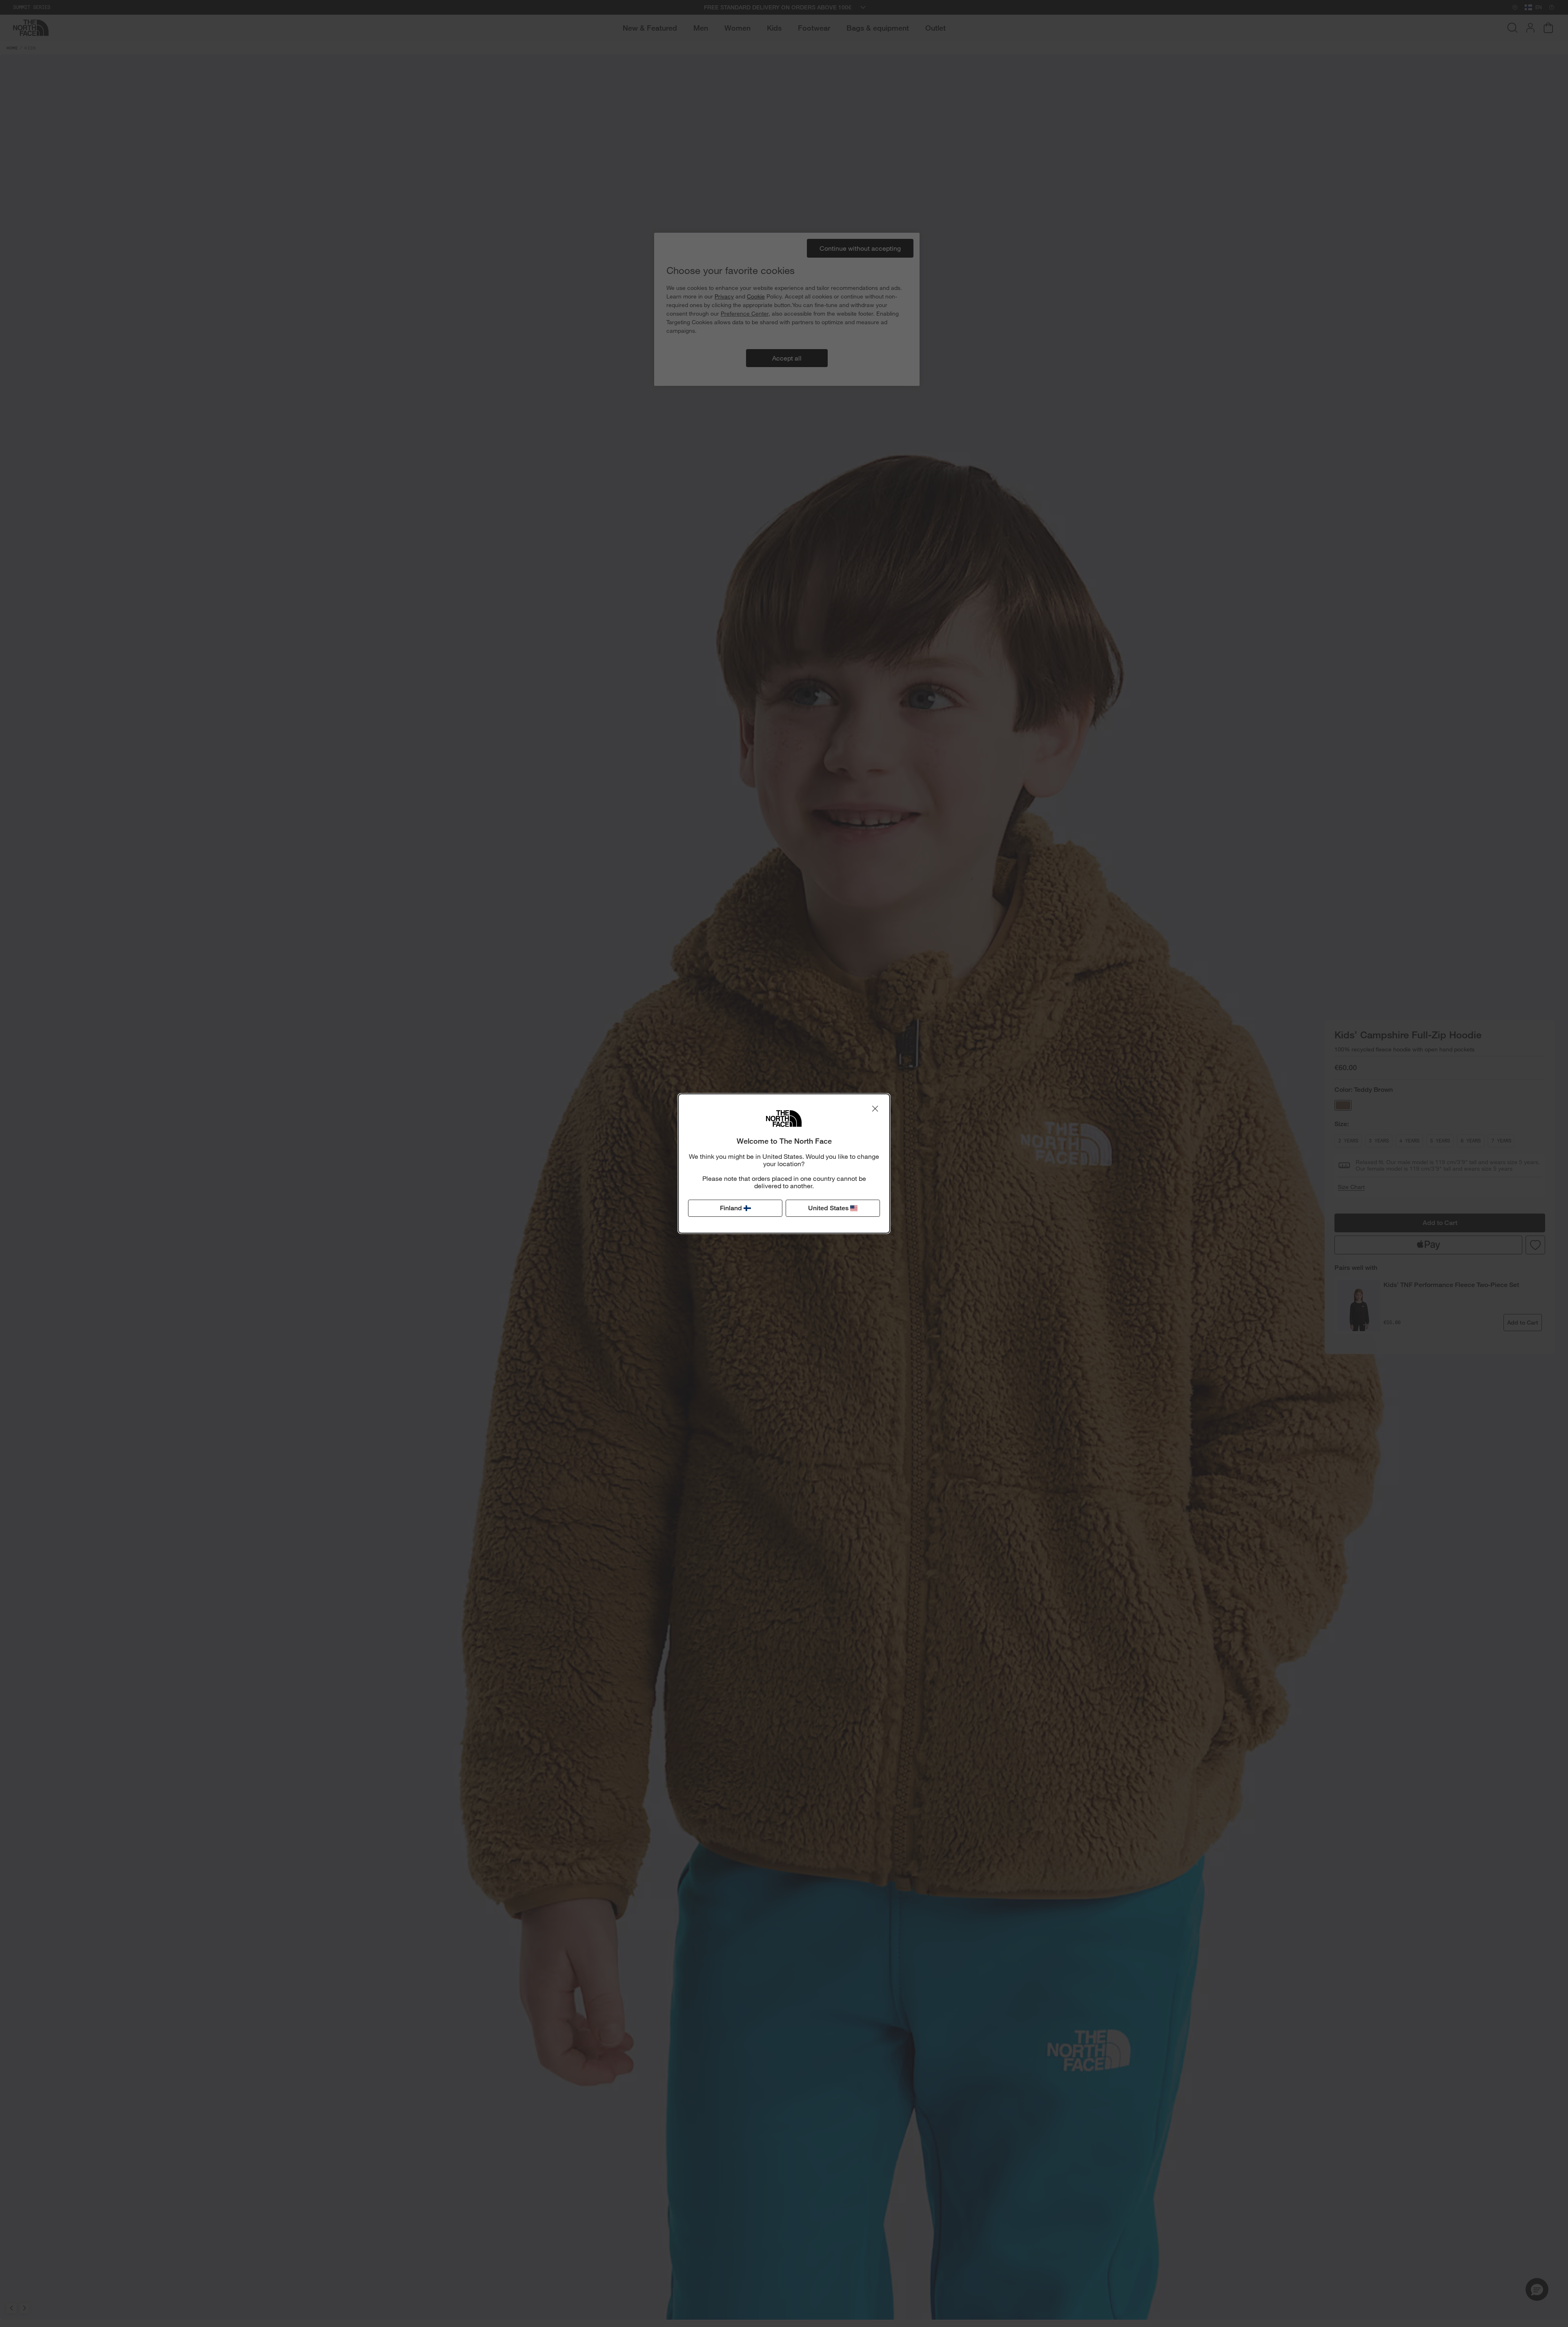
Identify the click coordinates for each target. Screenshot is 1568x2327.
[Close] (875, 1109)
